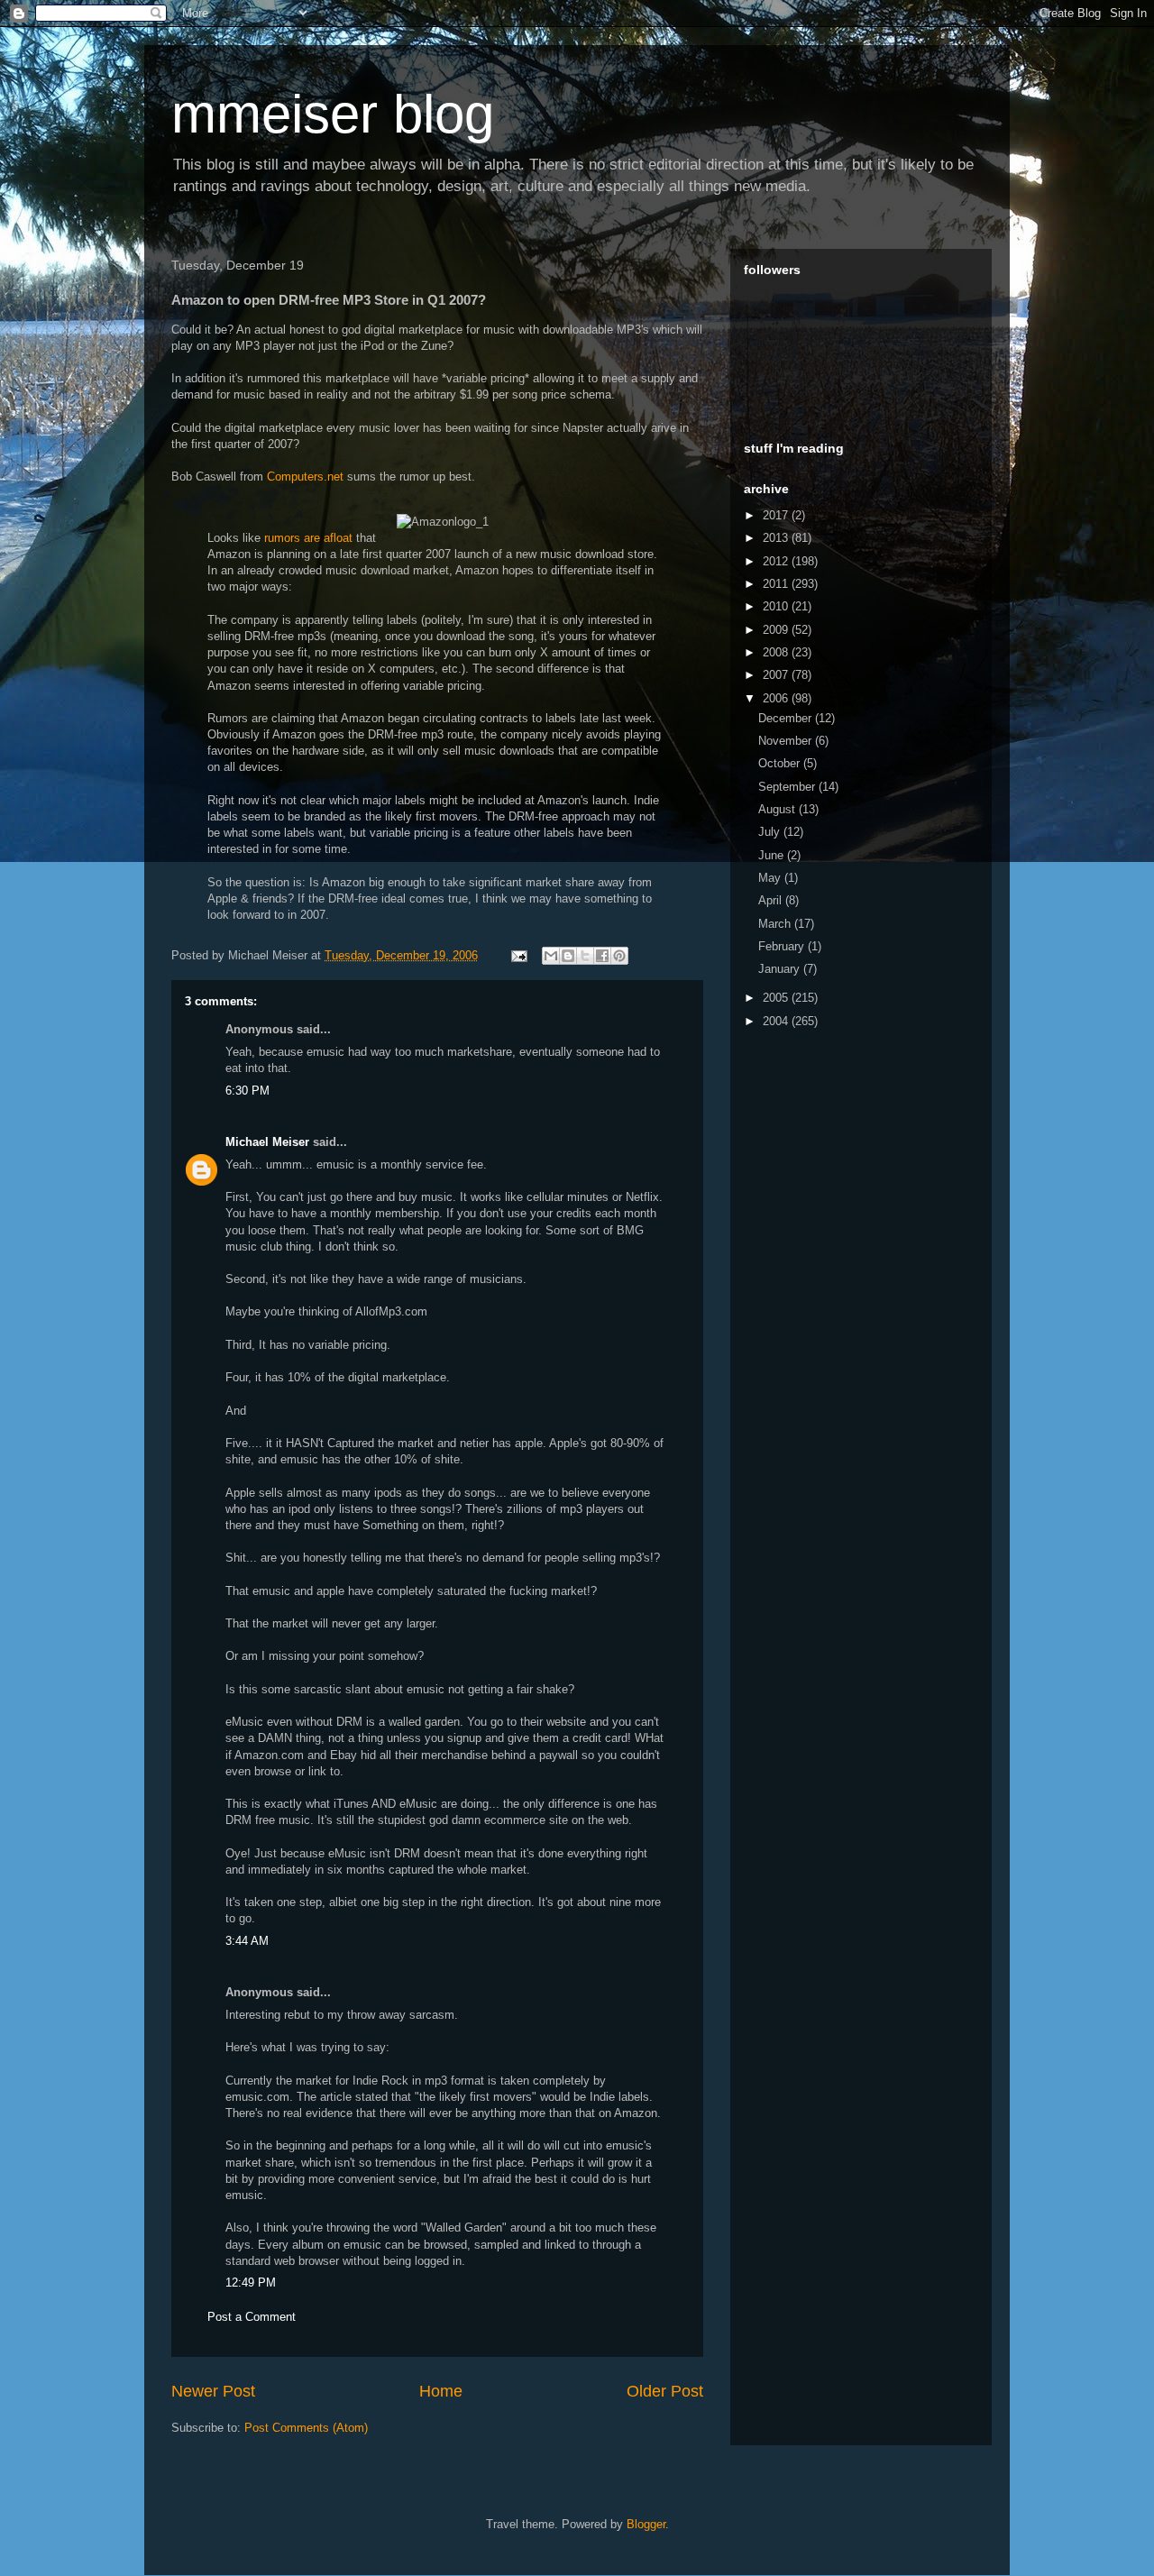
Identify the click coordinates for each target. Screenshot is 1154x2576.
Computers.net (305, 477)
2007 (777, 675)
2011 (777, 584)
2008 (777, 652)
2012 (777, 561)
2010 (777, 606)
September (788, 787)
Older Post (665, 2391)
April (772, 900)
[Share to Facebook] (602, 956)
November (787, 741)
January (781, 969)
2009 (777, 630)
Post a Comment (252, 2317)
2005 (777, 998)
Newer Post (213, 2391)
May (771, 878)
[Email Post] (518, 955)
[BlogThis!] (568, 956)
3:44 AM (247, 1941)
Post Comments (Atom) (306, 2428)
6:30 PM (247, 1091)
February (783, 946)
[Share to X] (585, 956)
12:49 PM (251, 2283)
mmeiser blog (333, 114)
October (781, 763)
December (787, 718)
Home (441, 2391)
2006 (777, 698)
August (778, 809)
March (776, 924)
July (771, 832)
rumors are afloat (308, 538)
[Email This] (551, 956)
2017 (777, 515)
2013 (777, 538)
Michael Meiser (267, 1142)
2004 (777, 1021)
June (773, 855)
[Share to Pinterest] (619, 956)
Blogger (646, 2524)
